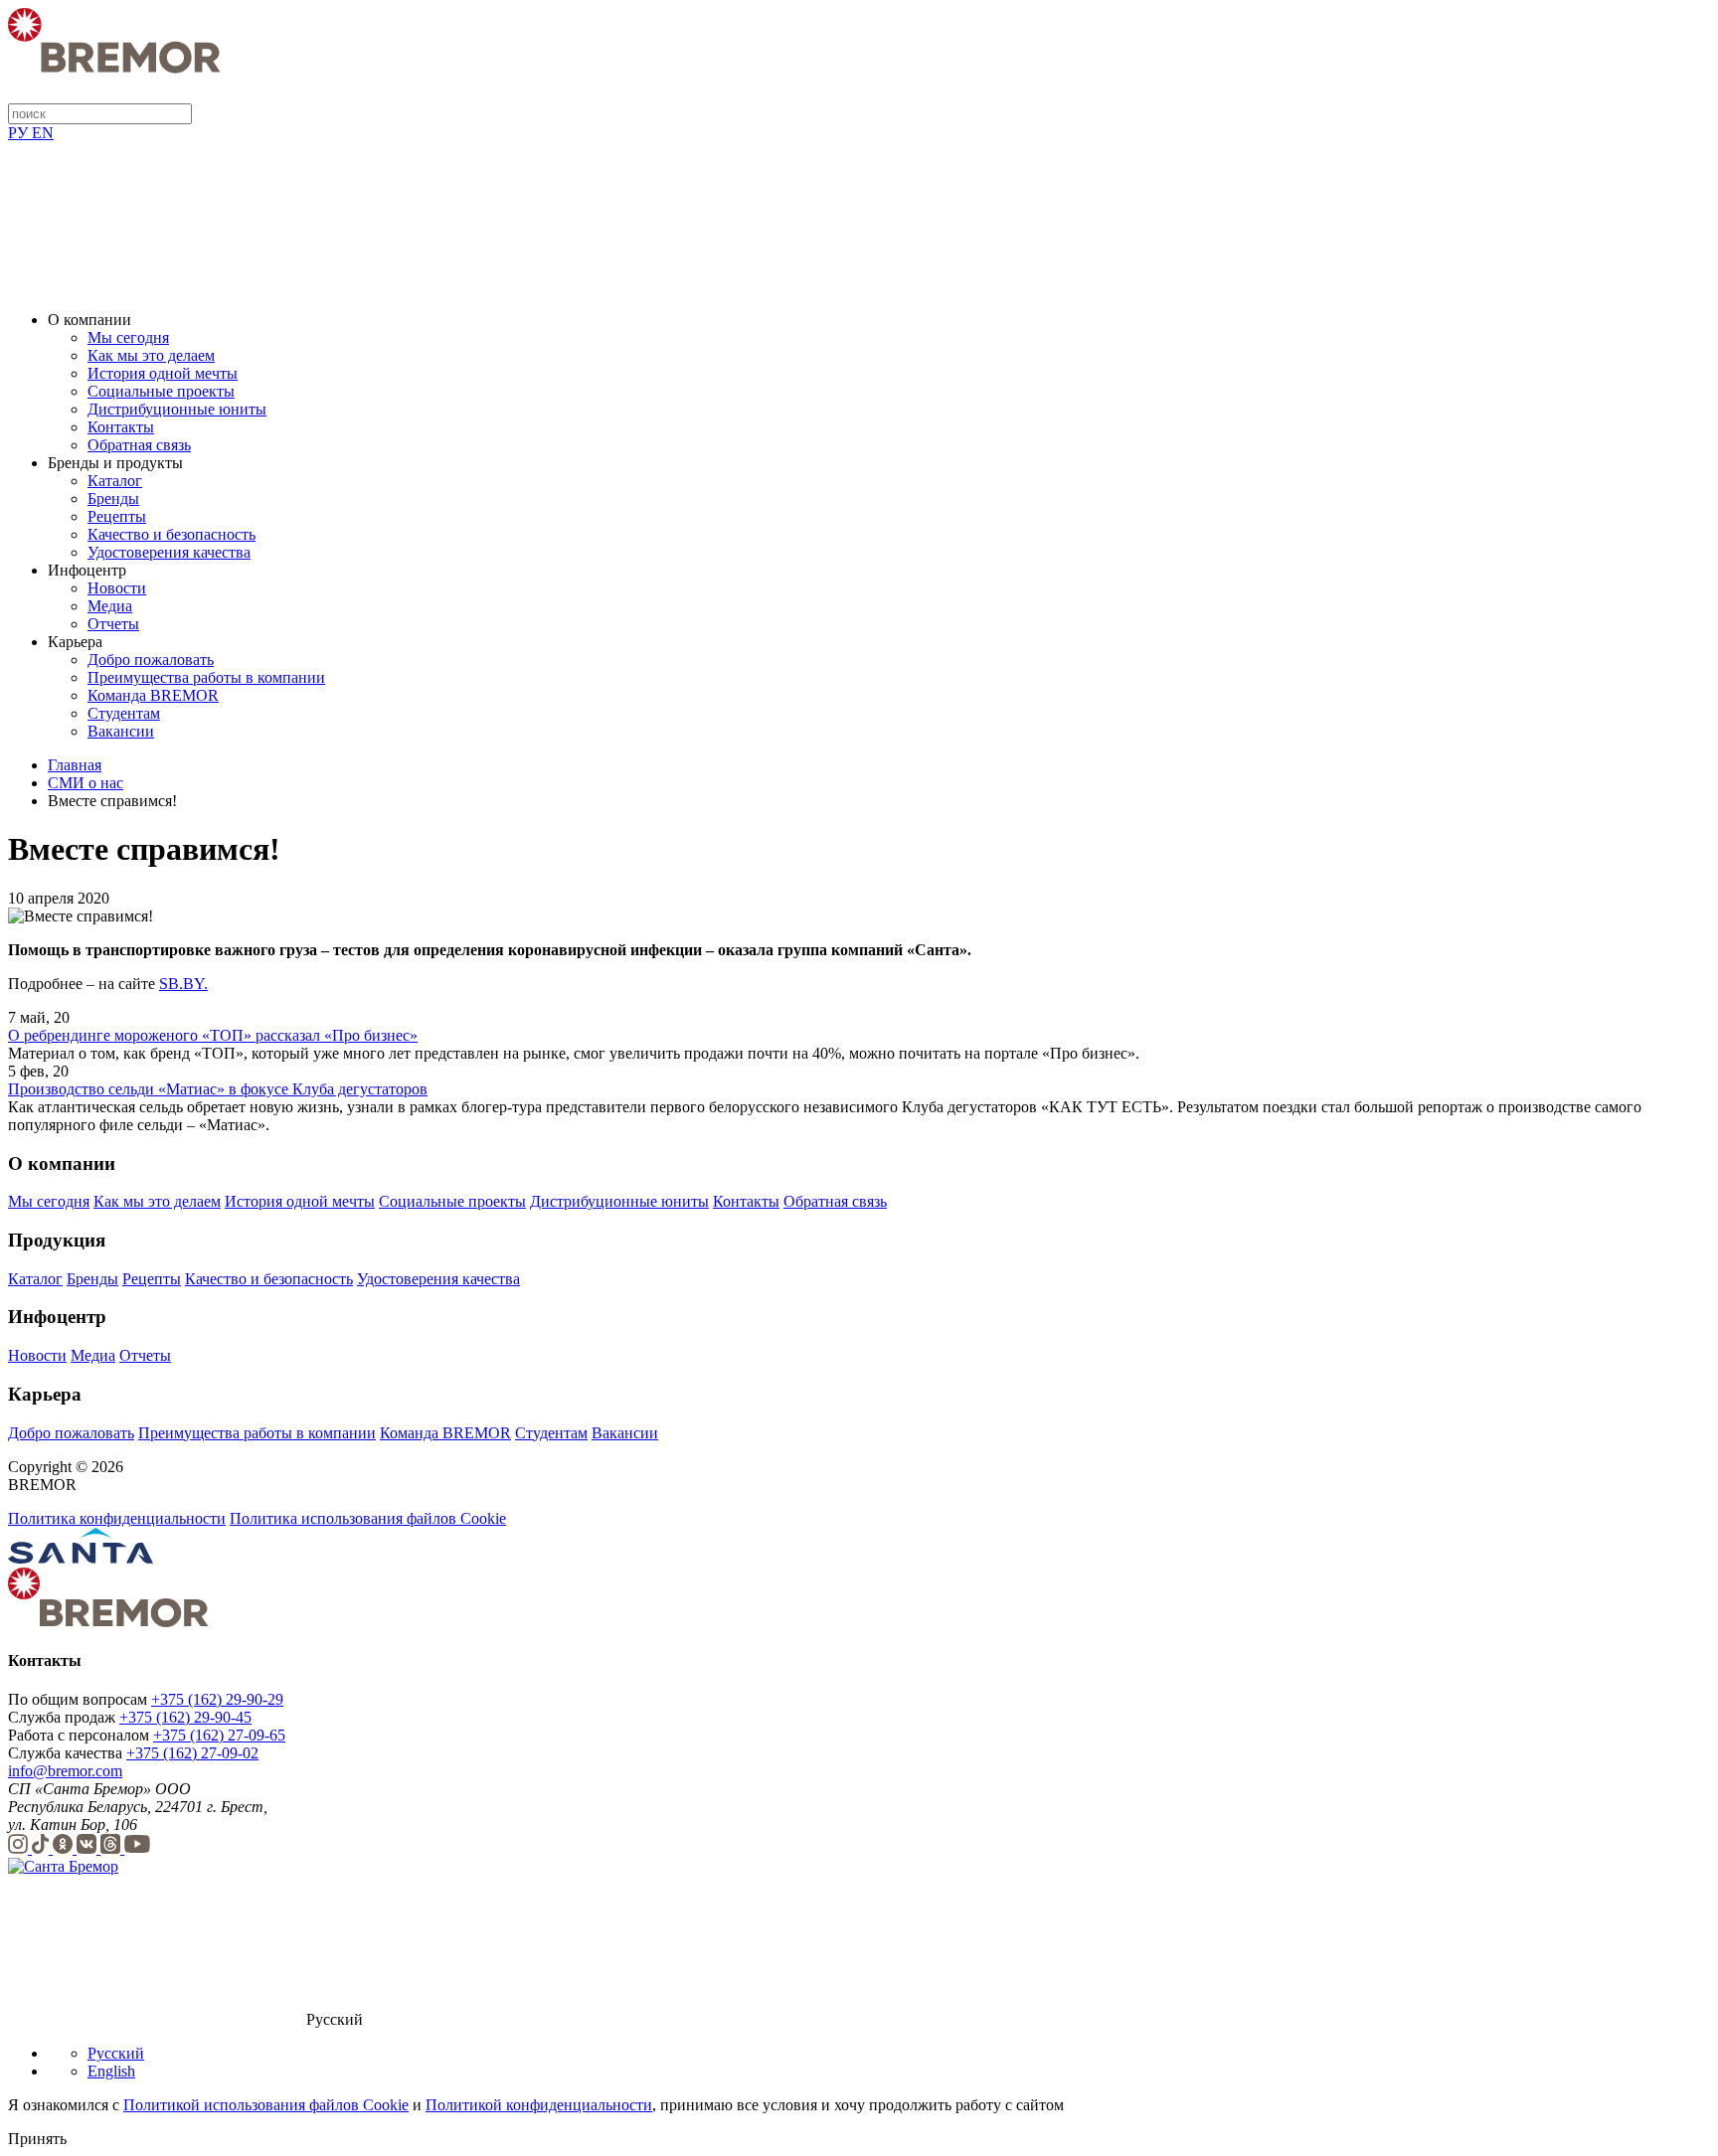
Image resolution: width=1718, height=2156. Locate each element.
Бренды (113, 498)
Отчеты (113, 624)
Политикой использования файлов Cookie (266, 2105)
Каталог (115, 481)
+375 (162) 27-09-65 (219, 1735)
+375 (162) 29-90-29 (217, 1699)
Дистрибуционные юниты (177, 409)
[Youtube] (137, 1848)
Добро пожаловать (151, 660)
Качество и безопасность (172, 534)
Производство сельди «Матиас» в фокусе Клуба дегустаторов (218, 1089)
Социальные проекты (161, 391)
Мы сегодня (128, 337)
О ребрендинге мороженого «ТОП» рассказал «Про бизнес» (213, 1035)
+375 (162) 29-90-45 (185, 1717)
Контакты (121, 427)
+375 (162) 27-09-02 (192, 1753)
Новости (117, 588)
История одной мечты (163, 373)
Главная (75, 765)
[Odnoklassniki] (65, 1848)
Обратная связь (139, 445)
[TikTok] (42, 1848)
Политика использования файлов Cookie (368, 1518)
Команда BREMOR (153, 695)
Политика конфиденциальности (117, 1518)
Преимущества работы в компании (206, 677)
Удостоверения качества (169, 552)
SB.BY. (183, 984)
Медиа (110, 606)
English (111, 2071)
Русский (116, 2053)
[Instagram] (20, 1848)
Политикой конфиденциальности (539, 2105)
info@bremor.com (65, 1771)
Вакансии (121, 731)
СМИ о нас (86, 783)
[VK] (88, 1848)
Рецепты (117, 516)
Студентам (124, 713)
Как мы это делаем (151, 355)
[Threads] (112, 1848)
